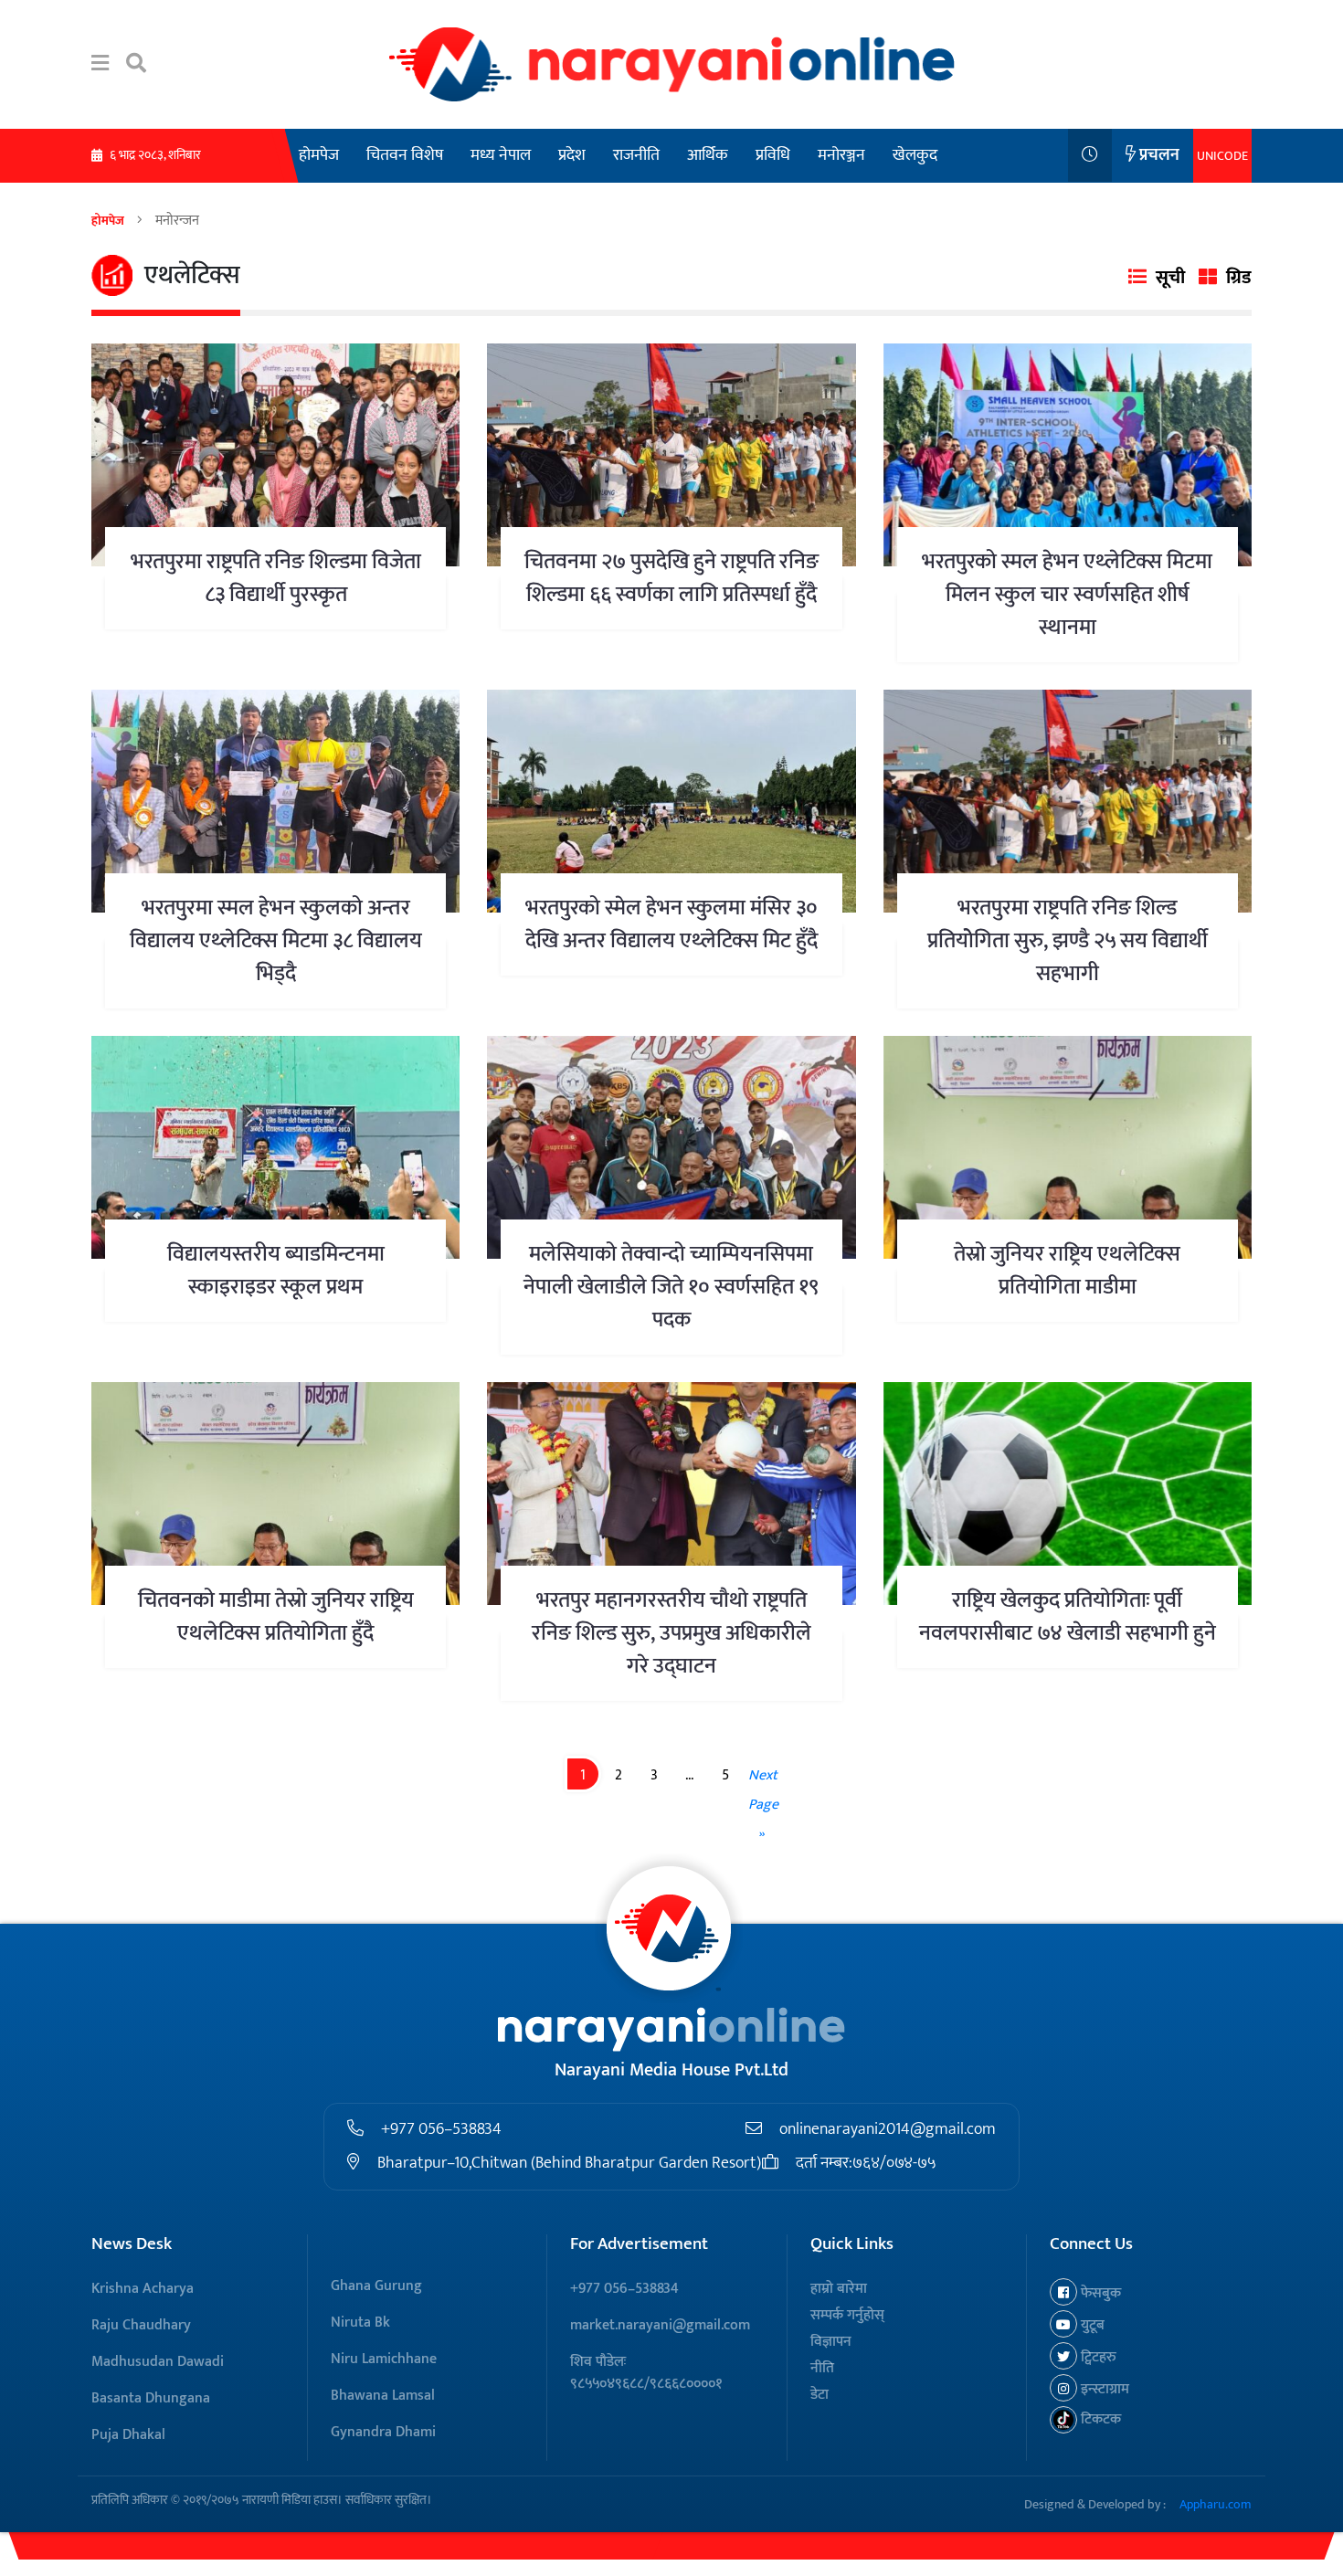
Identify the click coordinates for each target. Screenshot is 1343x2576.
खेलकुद (915, 155)
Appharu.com (1216, 2504)
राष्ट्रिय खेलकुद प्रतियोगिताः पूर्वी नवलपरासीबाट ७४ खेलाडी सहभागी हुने (1068, 1617)
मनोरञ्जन (841, 155)
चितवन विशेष (405, 155)
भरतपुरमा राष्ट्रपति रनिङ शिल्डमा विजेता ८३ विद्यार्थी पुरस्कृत (276, 578)
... (689, 1775)
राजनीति (636, 155)
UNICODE (1222, 156)
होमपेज (319, 155)
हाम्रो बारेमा (839, 2289)
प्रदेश (572, 155)
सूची (1170, 278)
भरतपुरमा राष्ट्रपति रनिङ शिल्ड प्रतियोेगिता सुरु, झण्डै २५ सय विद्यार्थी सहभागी (1068, 941)
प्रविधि (773, 155)
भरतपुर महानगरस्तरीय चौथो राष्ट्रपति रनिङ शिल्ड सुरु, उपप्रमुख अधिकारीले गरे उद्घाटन (671, 1633)
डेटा (820, 2395)
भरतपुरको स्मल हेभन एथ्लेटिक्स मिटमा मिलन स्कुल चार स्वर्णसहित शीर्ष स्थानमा (1067, 595)
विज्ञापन (831, 2342)
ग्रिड (1239, 278)
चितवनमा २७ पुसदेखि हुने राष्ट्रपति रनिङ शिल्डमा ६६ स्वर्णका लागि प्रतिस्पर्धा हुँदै (671, 578)
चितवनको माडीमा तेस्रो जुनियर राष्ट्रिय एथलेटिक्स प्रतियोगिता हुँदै (276, 1617)
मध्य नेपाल (501, 155)
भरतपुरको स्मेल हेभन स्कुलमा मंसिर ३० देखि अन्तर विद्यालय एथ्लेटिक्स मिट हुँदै (671, 924)
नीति (822, 2368)
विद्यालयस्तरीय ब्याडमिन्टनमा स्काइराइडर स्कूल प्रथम (276, 1271)
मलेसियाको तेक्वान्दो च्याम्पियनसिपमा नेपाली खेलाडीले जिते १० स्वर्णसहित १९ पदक (671, 1287)
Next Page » (763, 1805)
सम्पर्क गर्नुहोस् (847, 2315)
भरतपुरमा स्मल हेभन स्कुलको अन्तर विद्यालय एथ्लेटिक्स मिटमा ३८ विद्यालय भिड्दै (276, 941)
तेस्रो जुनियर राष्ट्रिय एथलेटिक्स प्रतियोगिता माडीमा (1067, 1271)
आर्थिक (708, 155)
